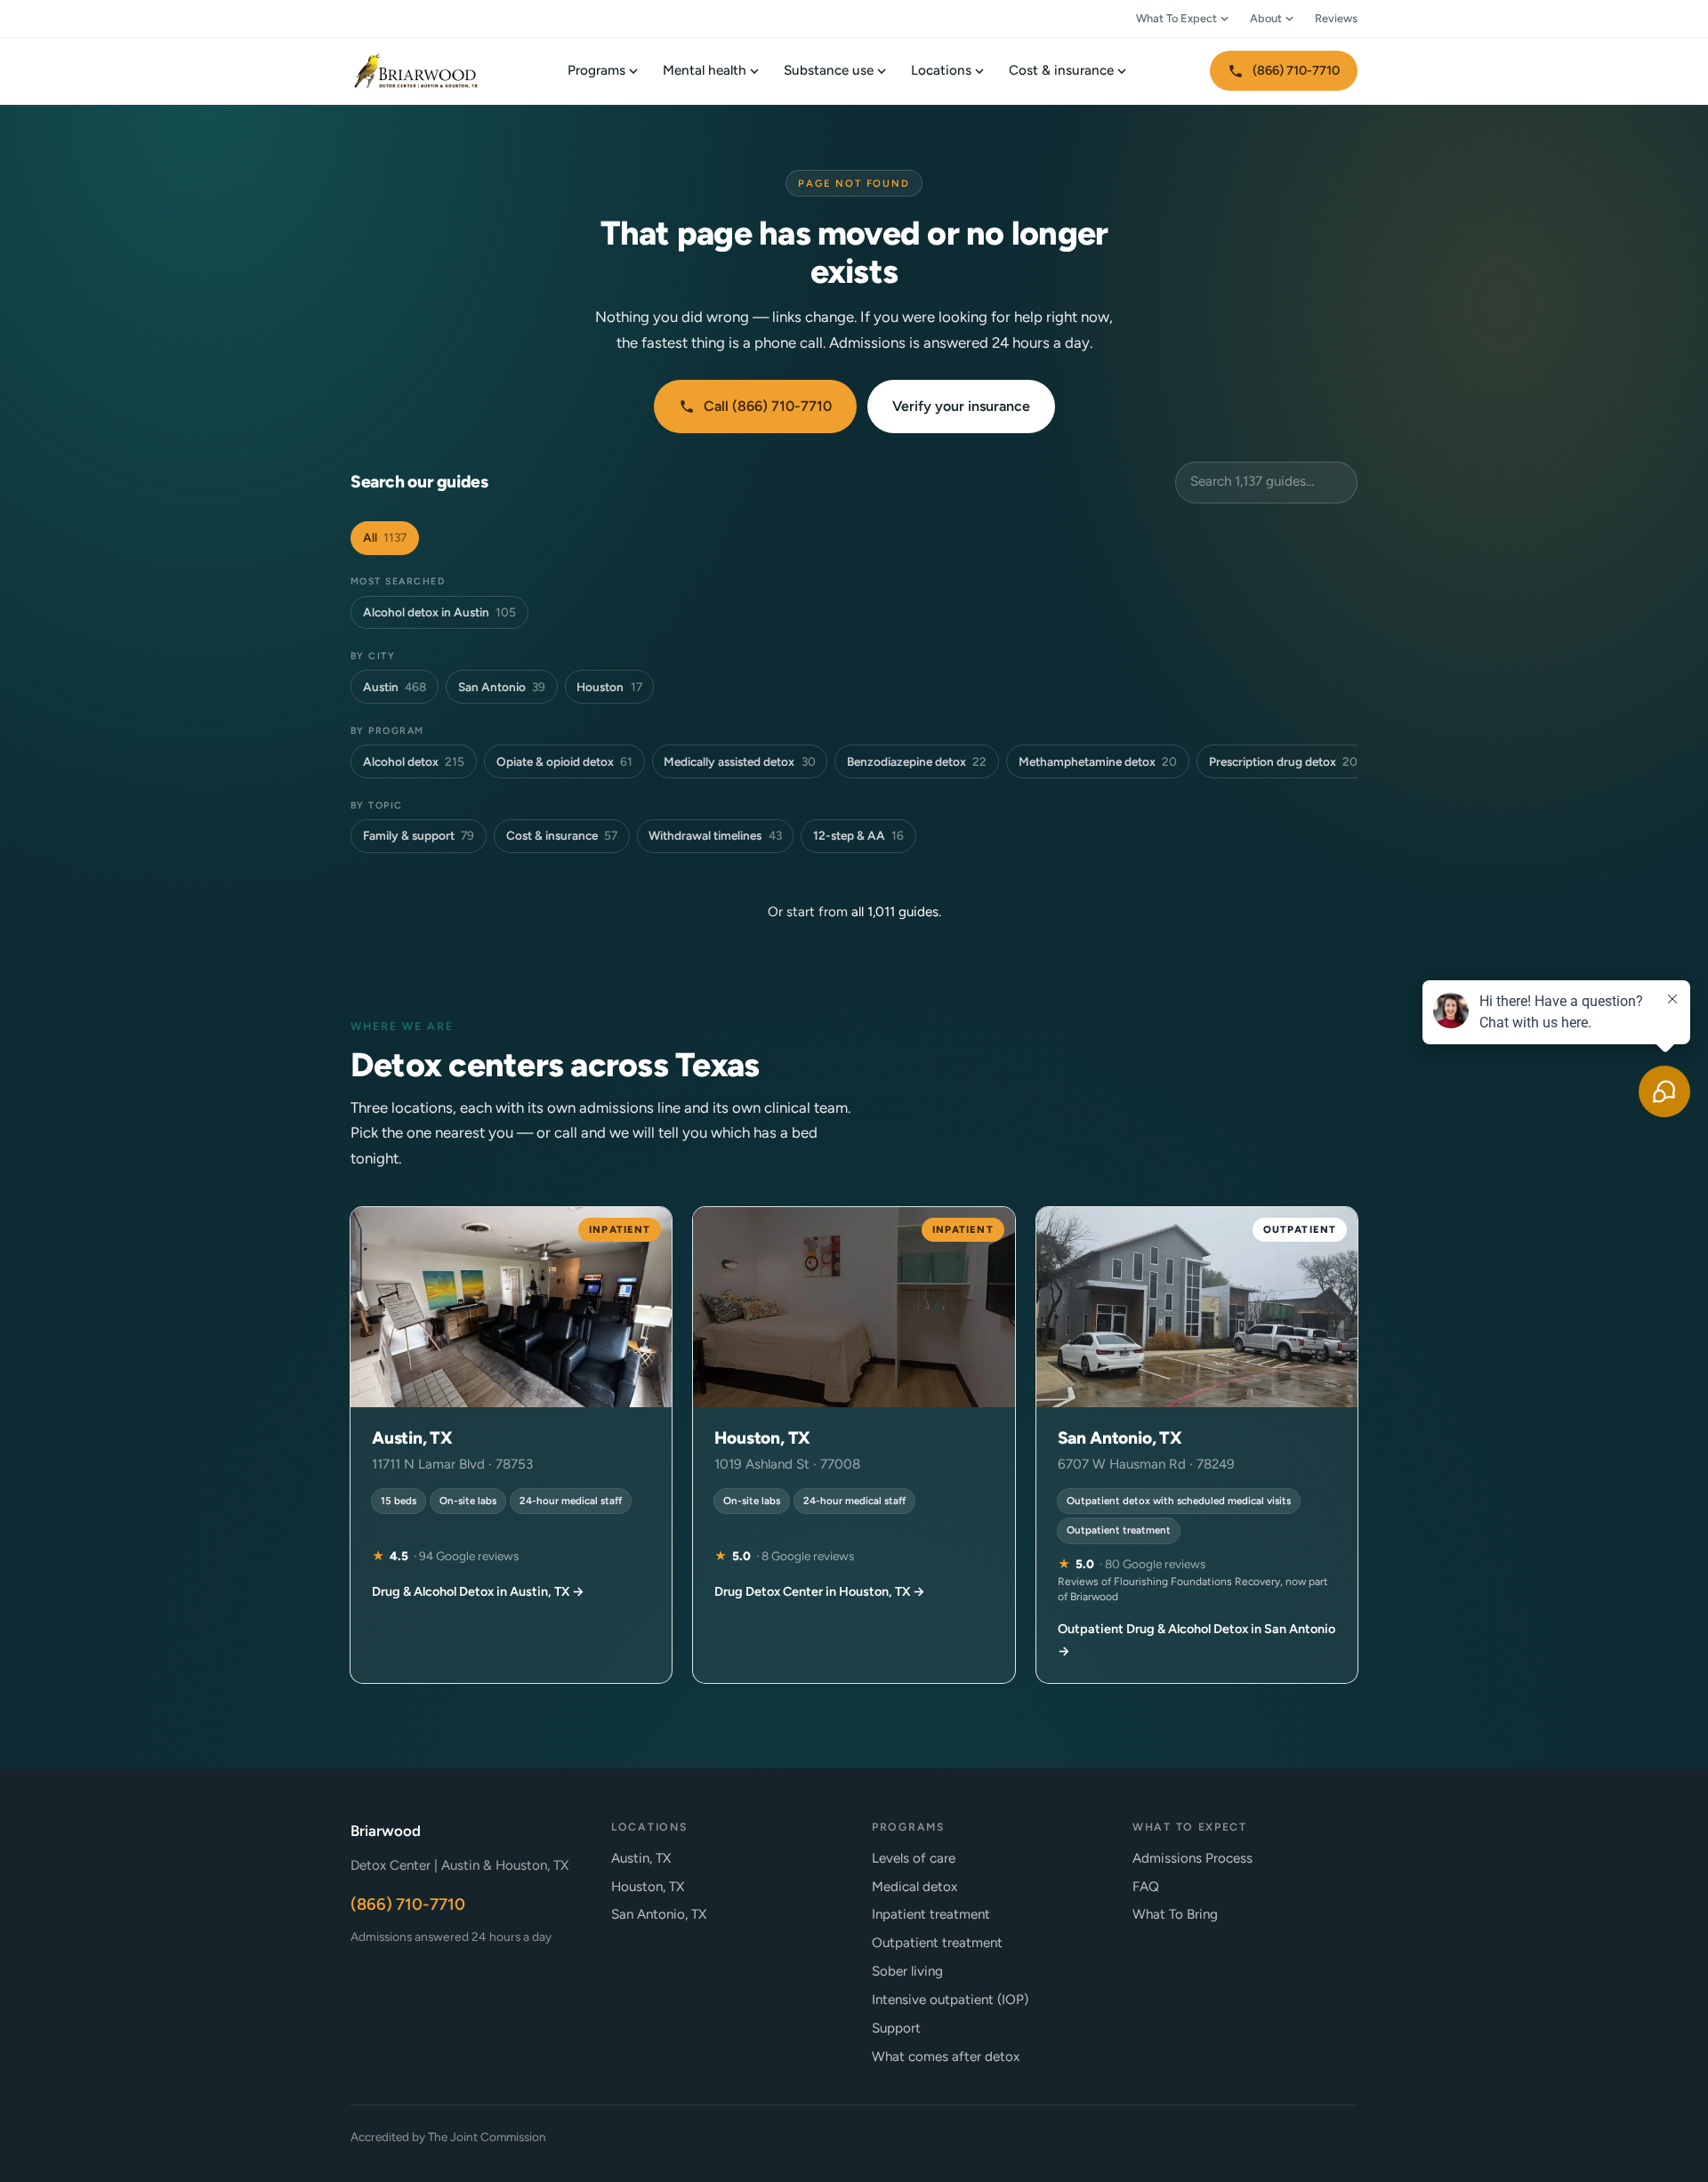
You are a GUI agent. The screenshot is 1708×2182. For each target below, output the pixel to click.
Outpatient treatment (937, 1943)
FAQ (1146, 1887)
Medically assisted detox (739, 761)
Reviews (1336, 18)
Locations (941, 70)
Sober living (907, 1971)
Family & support (419, 835)
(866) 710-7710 (1296, 70)
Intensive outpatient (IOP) (950, 2000)
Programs (596, 70)
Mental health (705, 70)
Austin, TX (641, 1858)
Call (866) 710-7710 (768, 406)
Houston (609, 687)
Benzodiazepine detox (917, 761)
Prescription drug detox (1283, 761)
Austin (395, 687)
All (385, 537)
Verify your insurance (961, 406)
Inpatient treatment (931, 1914)
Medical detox (914, 1887)
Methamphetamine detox (1098, 761)
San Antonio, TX (659, 1914)
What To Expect (1176, 18)
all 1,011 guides (895, 912)
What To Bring (1175, 1914)
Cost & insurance (1061, 70)
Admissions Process (1192, 1858)
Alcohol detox (414, 761)
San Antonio (502, 687)
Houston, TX (648, 1887)
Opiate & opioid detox (564, 761)
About (1266, 18)
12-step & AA (858, 835)
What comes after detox (946, 2057)
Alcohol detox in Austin (439, 612)
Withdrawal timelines (715, 835)
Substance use (829, 70)
